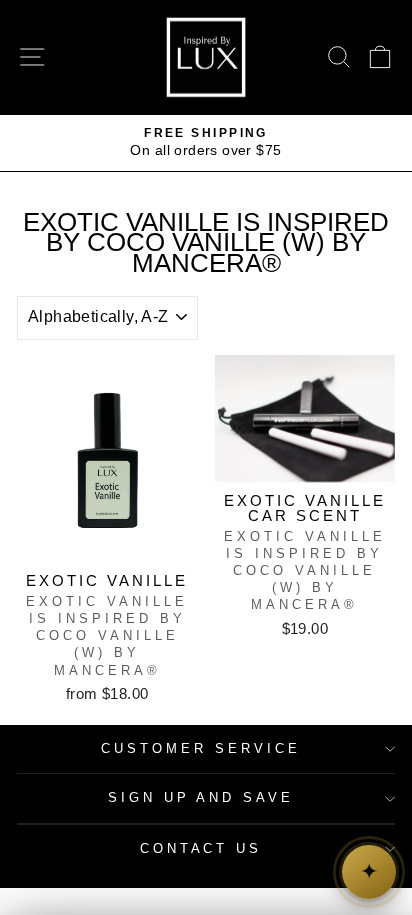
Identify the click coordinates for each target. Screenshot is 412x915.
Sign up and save (201, 797)
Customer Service (201, 748)
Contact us (201, 848)
